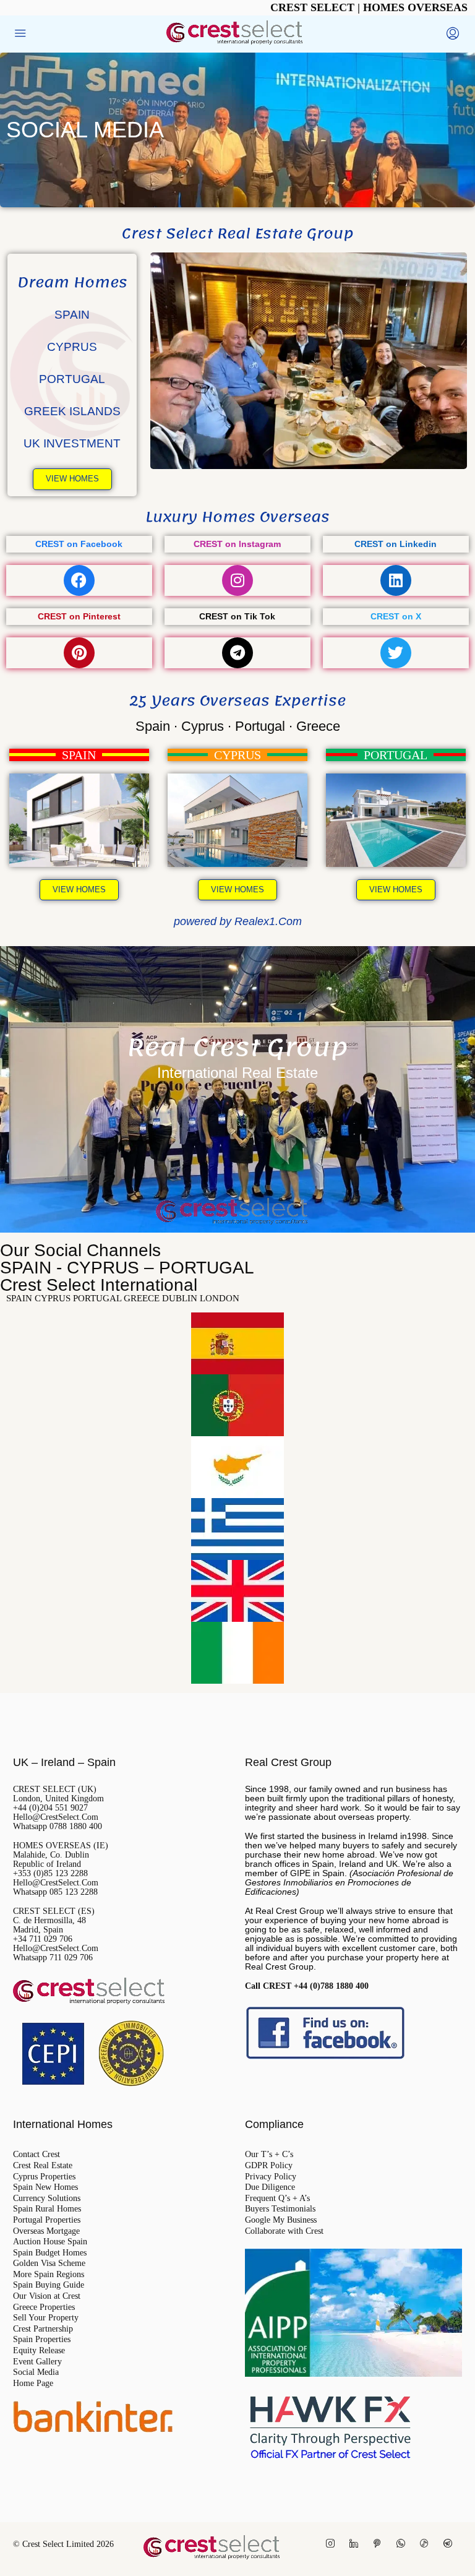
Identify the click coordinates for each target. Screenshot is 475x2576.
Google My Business (281, 2220)
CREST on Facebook (79, 544)
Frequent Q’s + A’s (277, 2199)
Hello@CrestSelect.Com (56, 1817)
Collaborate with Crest (284, 2231)
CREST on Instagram (237, 544)
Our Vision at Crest (47, 2296)
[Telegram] (237, 653)
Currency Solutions (47, 2199)
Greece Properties (44, 2307)
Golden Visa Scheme (49, 2264)
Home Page (33, 2384)
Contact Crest (36, 2155)
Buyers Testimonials (280, 2209)
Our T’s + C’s (269, 2155)
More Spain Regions (49, 2275)
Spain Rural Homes (47, 2209)
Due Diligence (270, 2187)
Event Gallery (37, 2362)
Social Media (36, 2372)
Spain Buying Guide (49, 2285)
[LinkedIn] (356, 2544)
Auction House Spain (50, 2242)
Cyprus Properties (44, 2177)
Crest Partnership (43, 2329)
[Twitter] (396, 653)
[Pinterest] (79, 653)
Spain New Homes (45, 2187)
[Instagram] (237, 580)
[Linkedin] (396, 580)
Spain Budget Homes (50, 2253)
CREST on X (396, 617)
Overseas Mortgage (46, 2231)
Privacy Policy (271, 2177)
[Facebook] (79, 580)
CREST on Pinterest (79, 617)
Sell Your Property (46, 2318)
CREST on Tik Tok (237, 617)
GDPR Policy (269, 2166)
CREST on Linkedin (396, 544)
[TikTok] (427, 2544)
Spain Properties (42, 2340)
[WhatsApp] (403, 2544)
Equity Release (39, 2351)
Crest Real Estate (43, 2166)
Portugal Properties (47, 2220)
